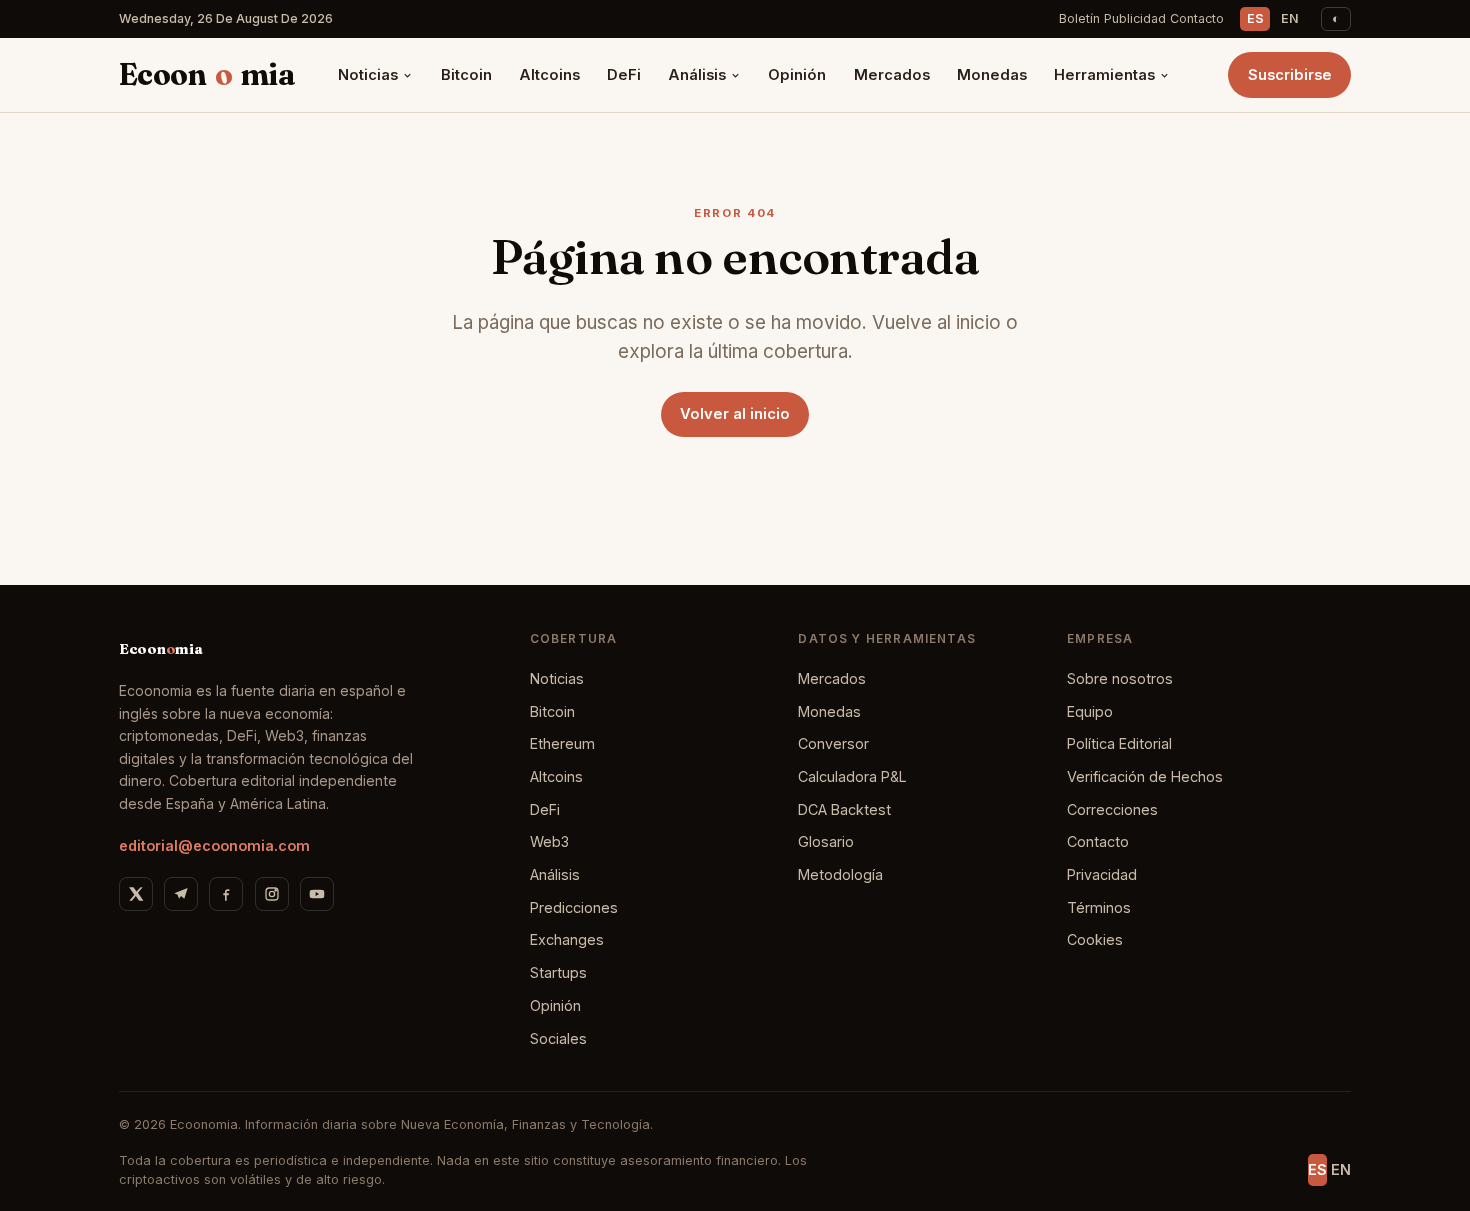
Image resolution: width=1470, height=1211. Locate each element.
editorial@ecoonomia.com (214, 845)
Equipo (1090, 711)
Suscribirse (1290, 75)
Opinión (797, 75)
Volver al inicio (735, 414)
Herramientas (1104, 75)
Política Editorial (1119, 743)
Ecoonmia (207, 74)
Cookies (1095, 939)
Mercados (892, 75)
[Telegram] (181, 894)
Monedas (992, 75)
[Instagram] (272, 894)
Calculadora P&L (852, 776)
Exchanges (567, 939)
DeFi (624, 75)
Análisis (697, 75)
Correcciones (1112, 809)
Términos (1099, 907)
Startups (558, 972)
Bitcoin (466, 75)
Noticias (368, 75)
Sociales (558, 1038)
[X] (136, 894)
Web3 (549, 841)
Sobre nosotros (1120, 678)
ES (1255, 18)
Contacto (1197, 18)
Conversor (833, 743)
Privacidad (1102, 874)
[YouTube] (317, 894)
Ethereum (562, 743)
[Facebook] (226, 894)
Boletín (1079, 18)
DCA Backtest (844, 809)
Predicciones (574, 907)
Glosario (826, 841)
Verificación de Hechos (1145, 776)
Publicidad (1135, 18)
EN (1290, 18)
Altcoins (549, 75)
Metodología (840, 874)
